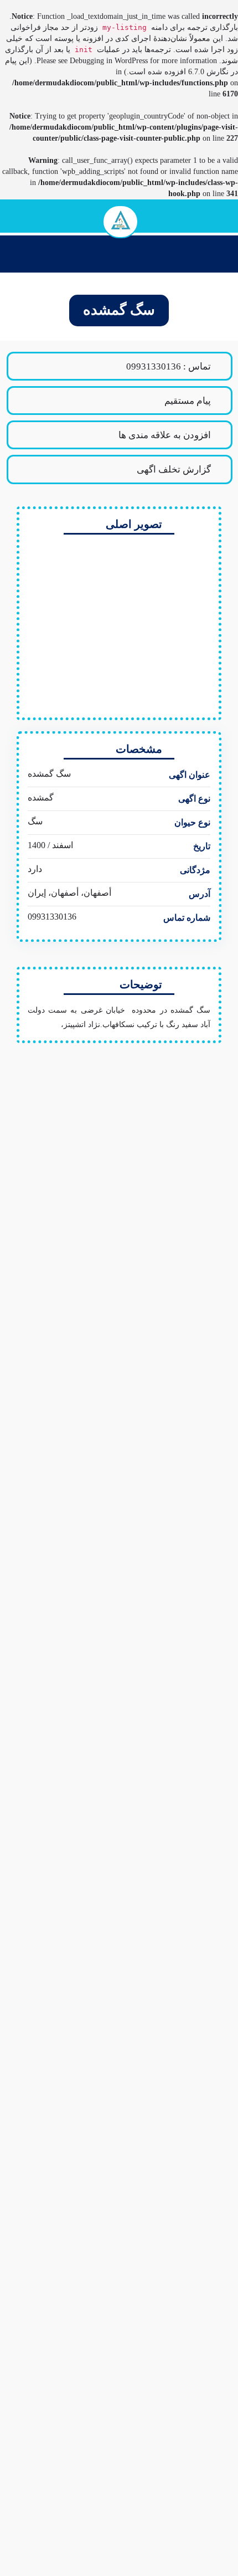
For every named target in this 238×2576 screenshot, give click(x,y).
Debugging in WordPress (109, 61)
